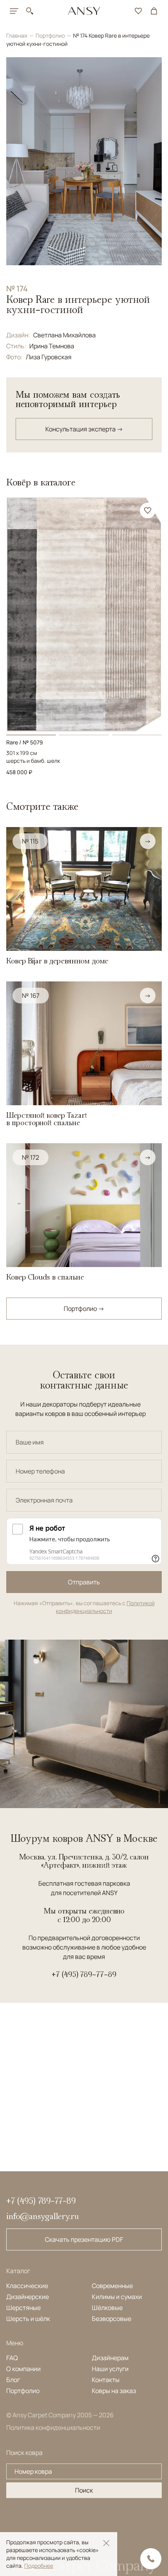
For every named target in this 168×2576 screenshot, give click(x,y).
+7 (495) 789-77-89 (84, 1974)
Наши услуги (110, 2369)
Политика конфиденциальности (53, 2428)
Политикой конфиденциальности (105, 1607)
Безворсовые (112, 2319)
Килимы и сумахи (117, 2297)
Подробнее (39, 2566)
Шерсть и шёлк (28, 2319)
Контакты (106, 2380)
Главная (17, 35)
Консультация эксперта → (84, 429)
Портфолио (51, 35)
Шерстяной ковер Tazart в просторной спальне (47, 1119)
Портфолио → (84, 1309)
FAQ (12, 2358)
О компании (23, 2369)
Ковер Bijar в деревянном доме (57, 961)
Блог (13, 2380)
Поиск (84, 2490)
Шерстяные (23, 2308)
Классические (27, 2286)
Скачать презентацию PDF (84, 2239)
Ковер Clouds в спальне (45, 1277)
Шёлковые (107, 2308)
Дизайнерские (28, 2297)
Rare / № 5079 (25, 742)
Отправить (84, 1582)
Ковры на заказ (114, 2391)
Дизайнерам (110, 2358)
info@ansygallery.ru (43, 2216)
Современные (112, 2286)
